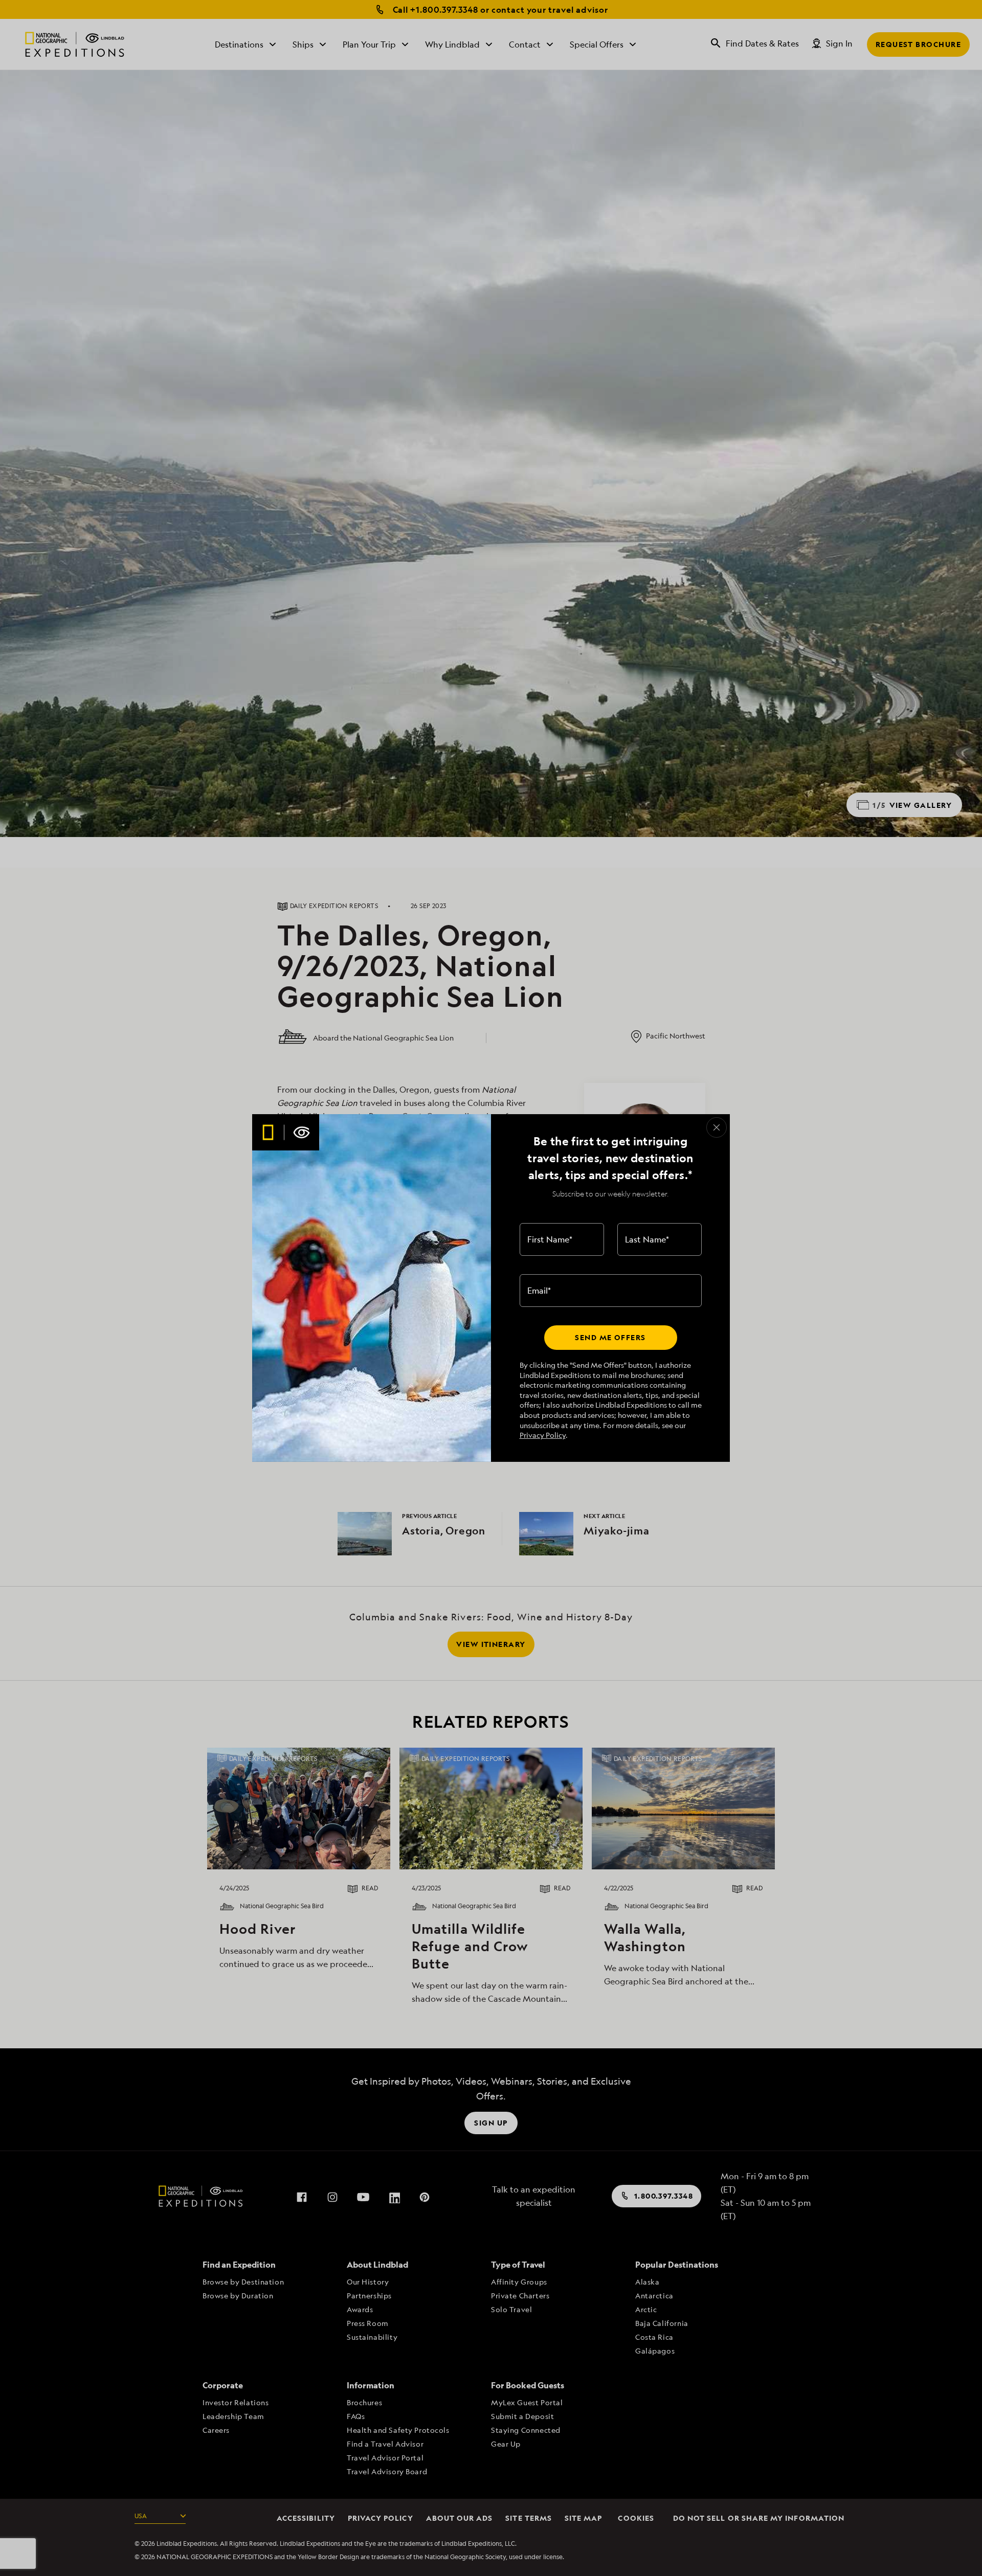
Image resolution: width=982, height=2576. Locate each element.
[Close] (717, 1127)
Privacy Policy (543, 1435)
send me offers (610, 1337)
